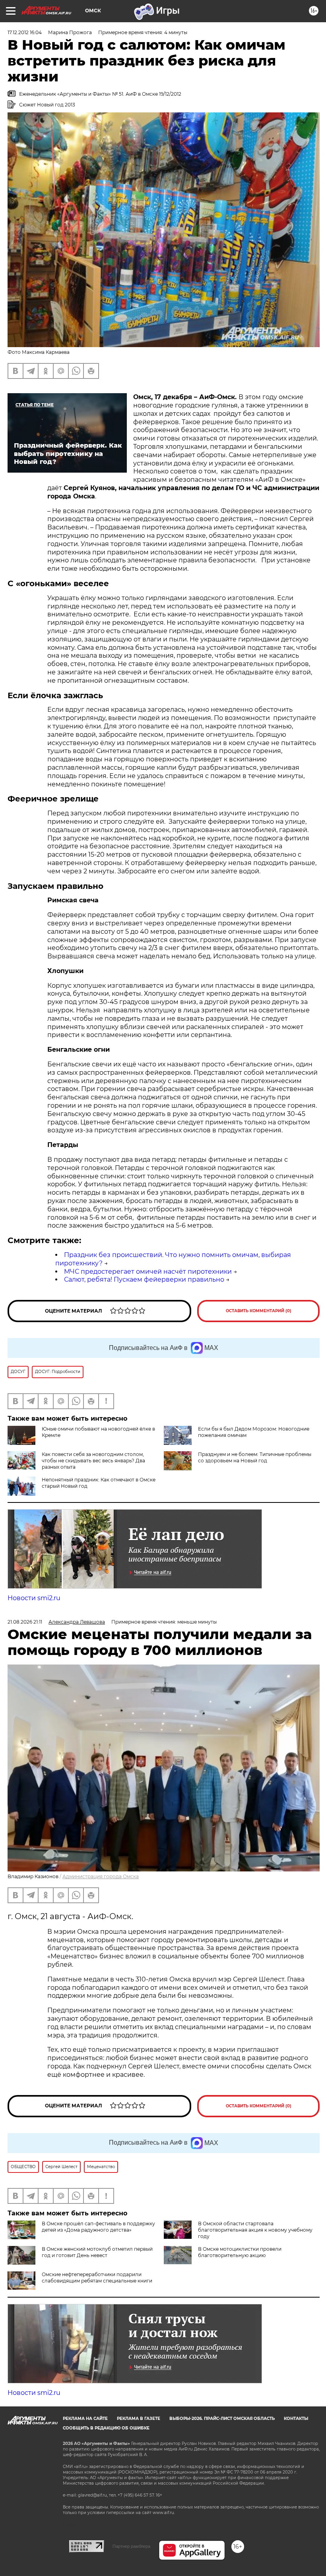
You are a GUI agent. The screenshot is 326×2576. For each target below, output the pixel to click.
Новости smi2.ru (34, 1598)
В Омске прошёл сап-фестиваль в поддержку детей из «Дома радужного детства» (98, 2227)
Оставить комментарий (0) (259, 1311)
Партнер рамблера (131, 2546)
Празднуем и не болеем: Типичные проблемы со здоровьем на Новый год (255, 1457)
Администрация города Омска (101, 1876)
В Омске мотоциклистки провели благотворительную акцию (240, 2252)
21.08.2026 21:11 (25, 1622)
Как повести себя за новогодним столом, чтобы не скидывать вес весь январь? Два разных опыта (93, 1461)
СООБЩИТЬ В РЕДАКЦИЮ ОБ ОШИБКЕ (106, 2428)
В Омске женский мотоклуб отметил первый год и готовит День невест (97, 2252)
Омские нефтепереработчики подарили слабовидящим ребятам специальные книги (97, 2278)
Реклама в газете (139, 2419)
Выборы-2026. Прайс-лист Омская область (222, 2419)
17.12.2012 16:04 (25, 32)
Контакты (296, 2419)
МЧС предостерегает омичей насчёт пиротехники (148, 1272)
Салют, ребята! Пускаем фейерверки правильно (144, 1279)
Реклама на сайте (85, 2419)
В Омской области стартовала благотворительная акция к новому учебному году (255, 2230)
